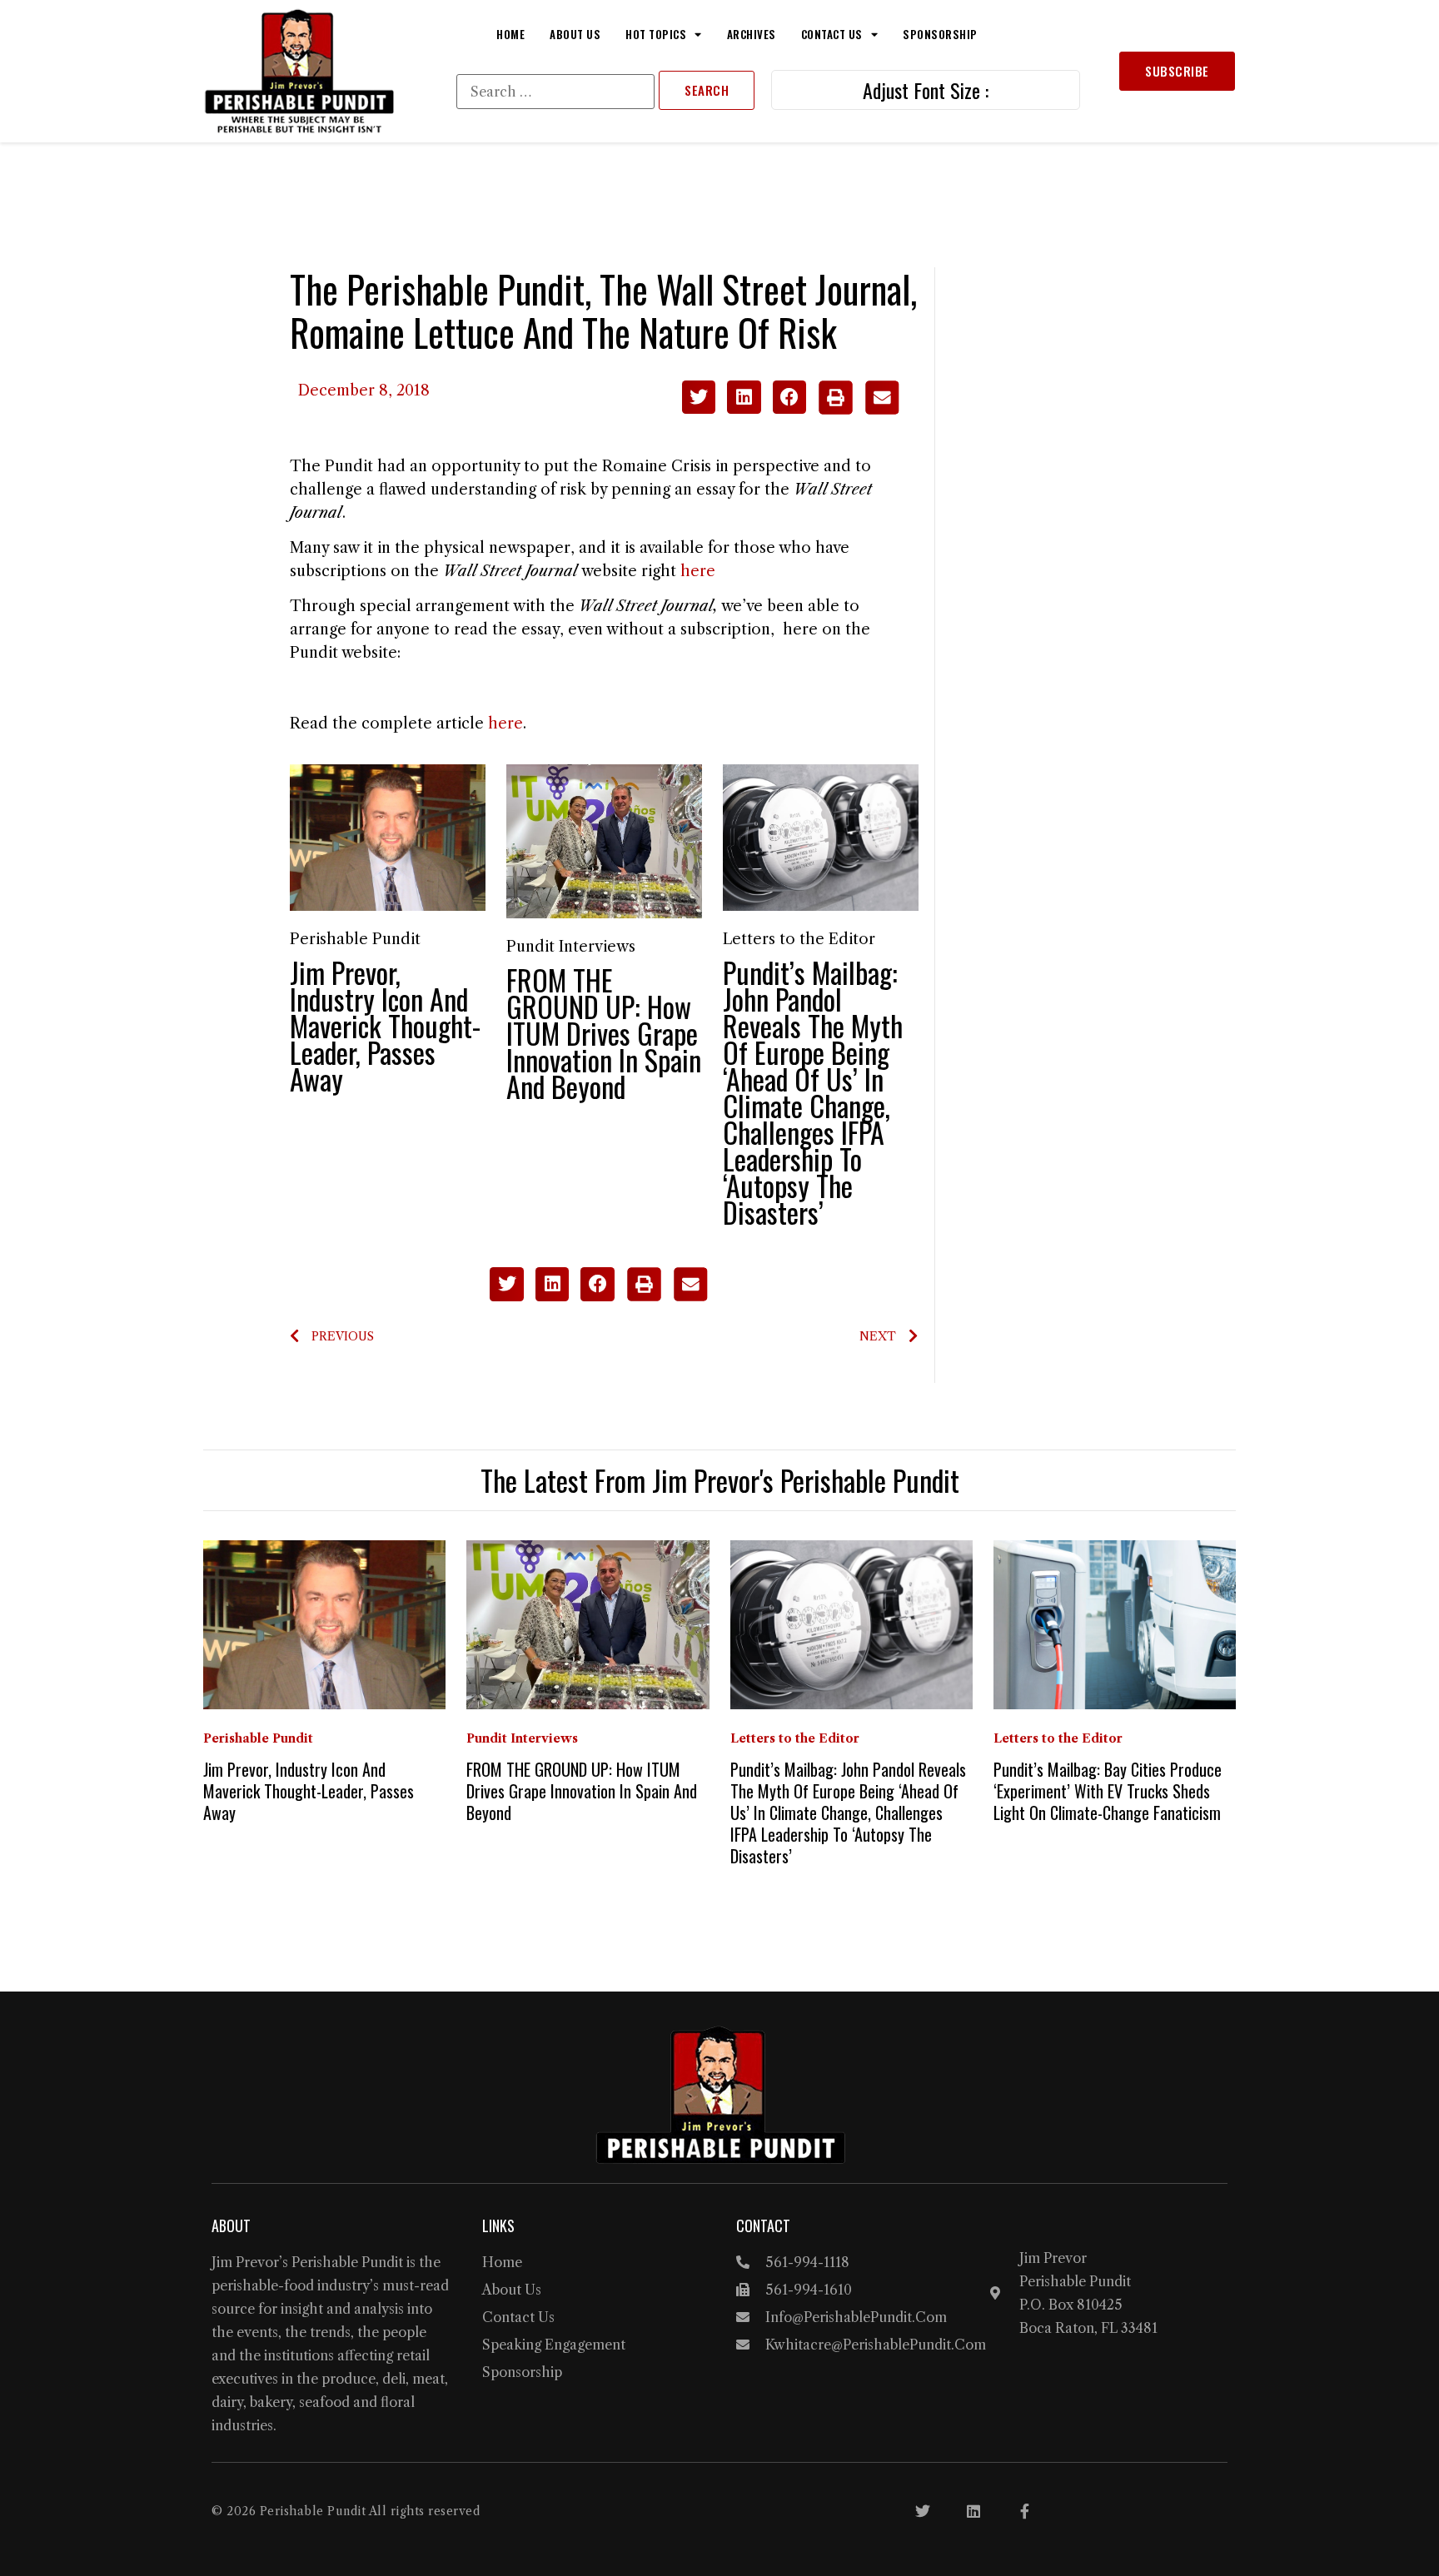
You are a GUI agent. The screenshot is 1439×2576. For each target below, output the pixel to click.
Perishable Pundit (355, 939)
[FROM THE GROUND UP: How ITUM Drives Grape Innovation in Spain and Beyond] (604, 840)
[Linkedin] (973, 2511)
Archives (752, 34)
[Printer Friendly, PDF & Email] (858, 410)
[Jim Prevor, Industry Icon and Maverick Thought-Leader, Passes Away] (388, 837)
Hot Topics (656, 34)
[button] (699, 398)
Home (510, 34)
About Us (575, 34)
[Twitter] (923, 2511)
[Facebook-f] (1024, 2511)
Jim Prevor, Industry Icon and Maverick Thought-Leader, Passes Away (385, 1025)
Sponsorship (940, 34)
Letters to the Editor (799, 939)
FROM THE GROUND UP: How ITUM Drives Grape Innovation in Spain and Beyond (604, 1033)
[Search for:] (555, 92)
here (698, 571)
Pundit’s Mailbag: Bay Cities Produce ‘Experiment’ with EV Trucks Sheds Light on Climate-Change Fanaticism (1108, 1791)
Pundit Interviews (571, 947)
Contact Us (832, 34)
